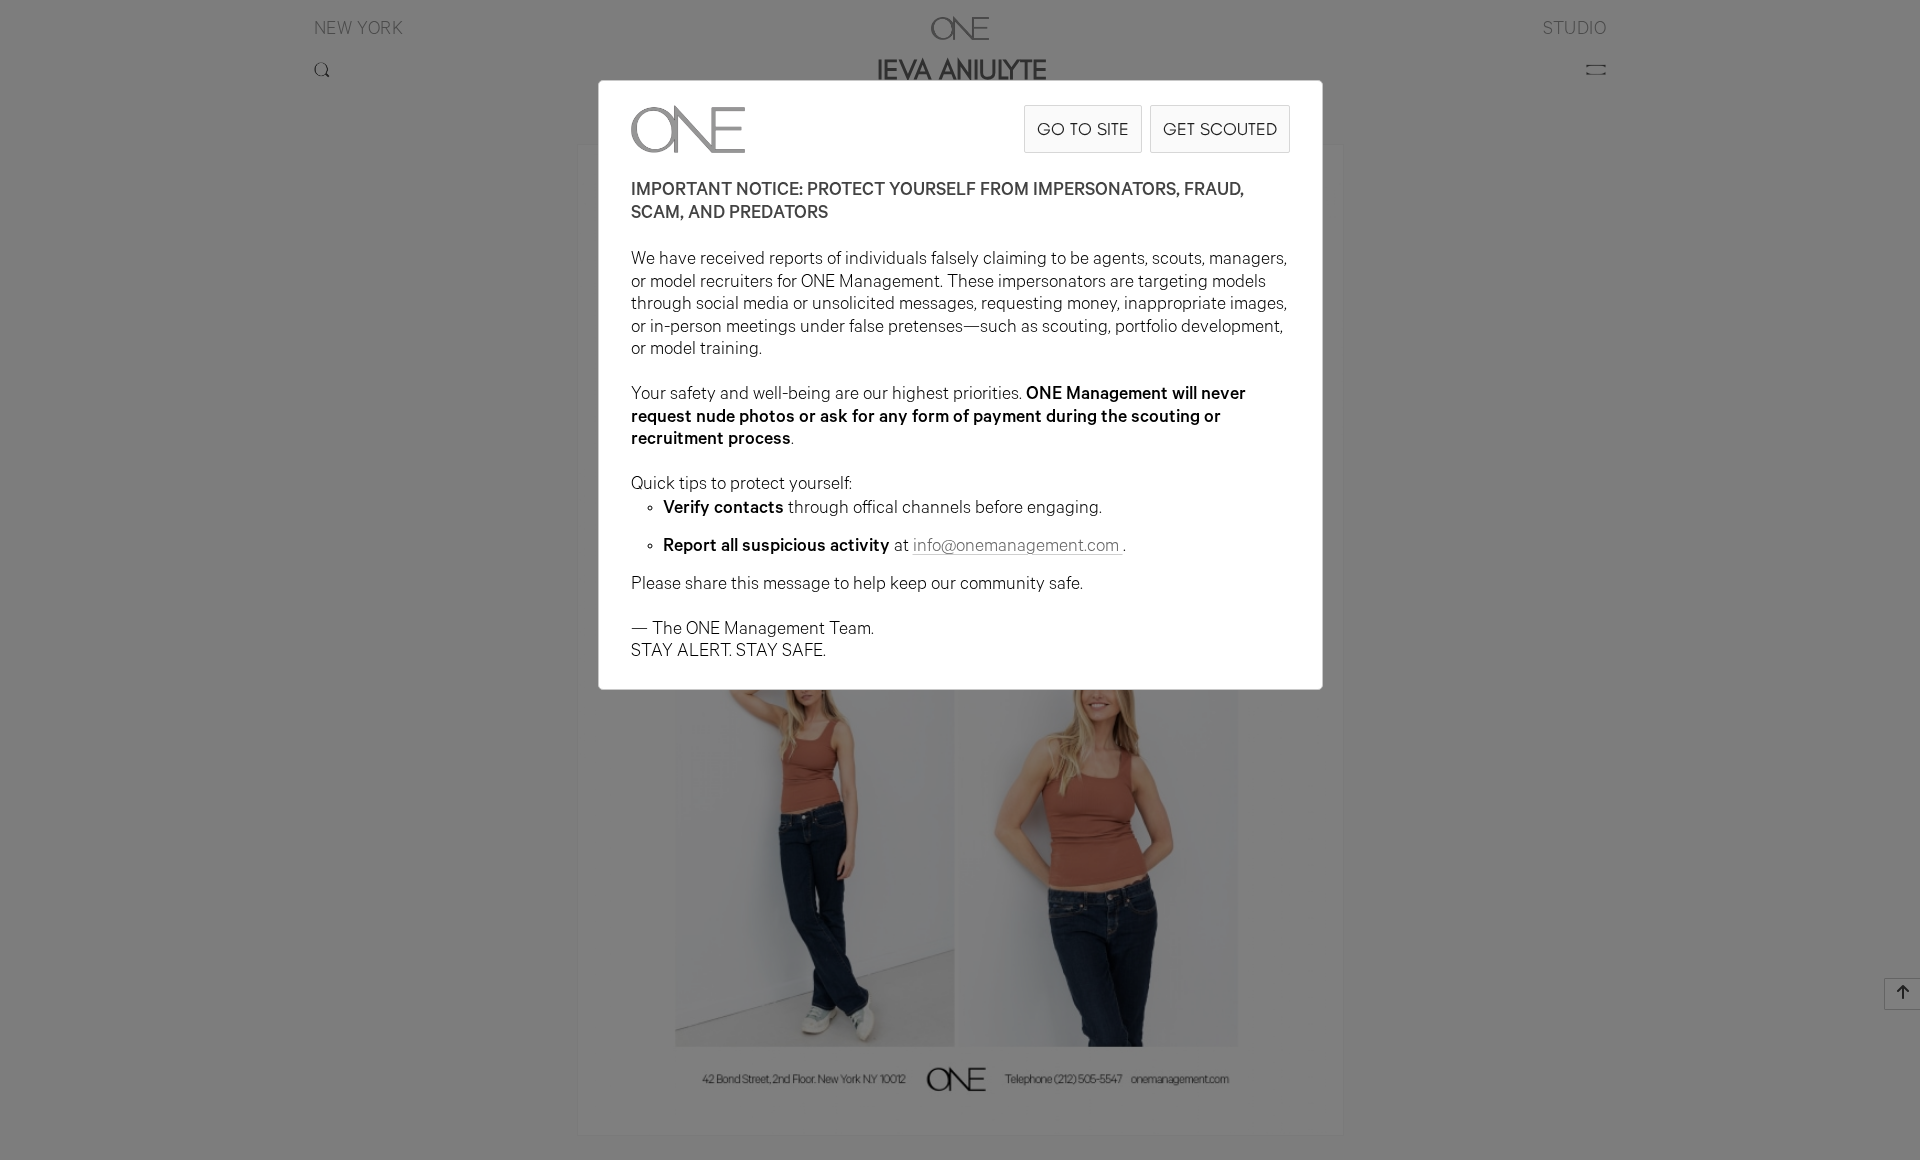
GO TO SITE (1083, 128)
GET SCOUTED (1220, 128)
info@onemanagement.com (1016, 548)
